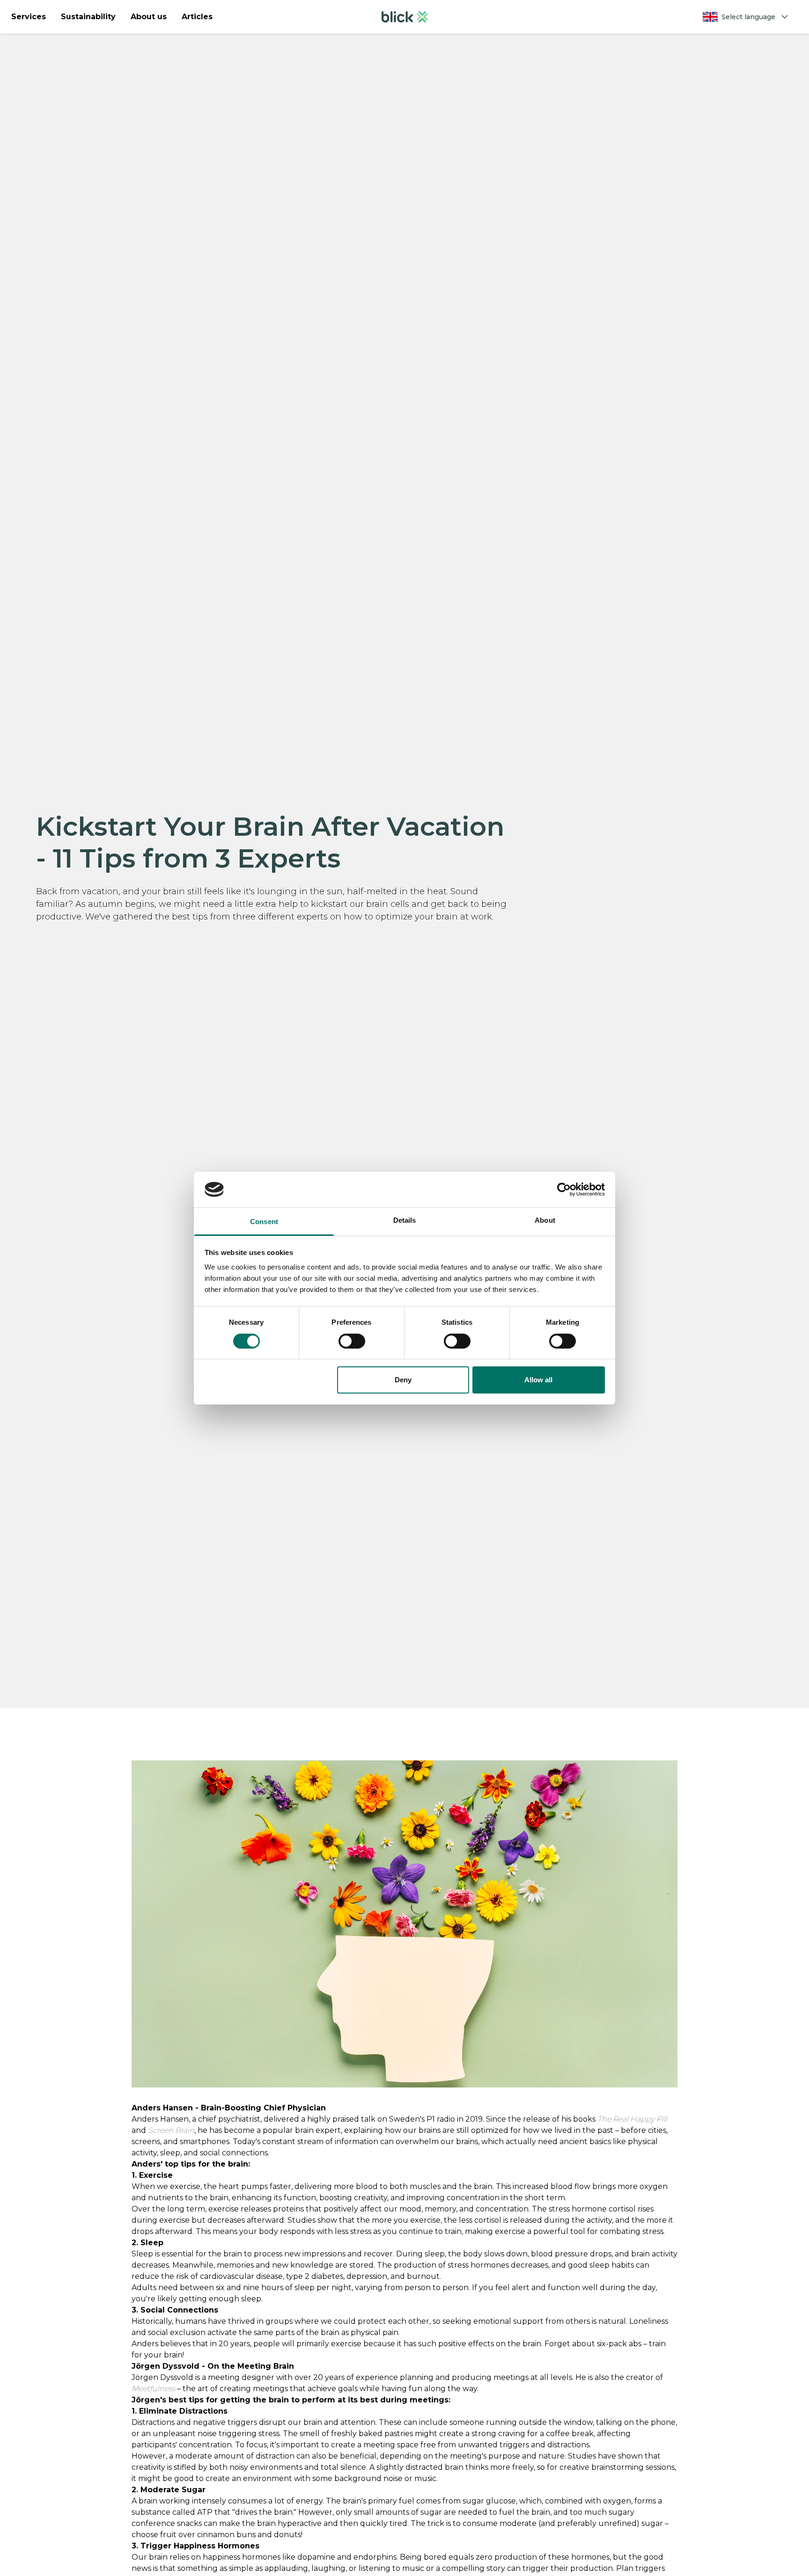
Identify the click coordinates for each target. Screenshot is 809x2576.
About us (149, 17)
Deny (403, 1380)
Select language (748, 17)
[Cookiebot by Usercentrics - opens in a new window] (564, 1189)
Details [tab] (405, 1220)
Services (29, 17)
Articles (197, 17)
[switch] (352, 1341)
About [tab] (545, 1220)
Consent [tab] (264, 1222)
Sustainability (88, 17)
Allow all (538, 1380)
